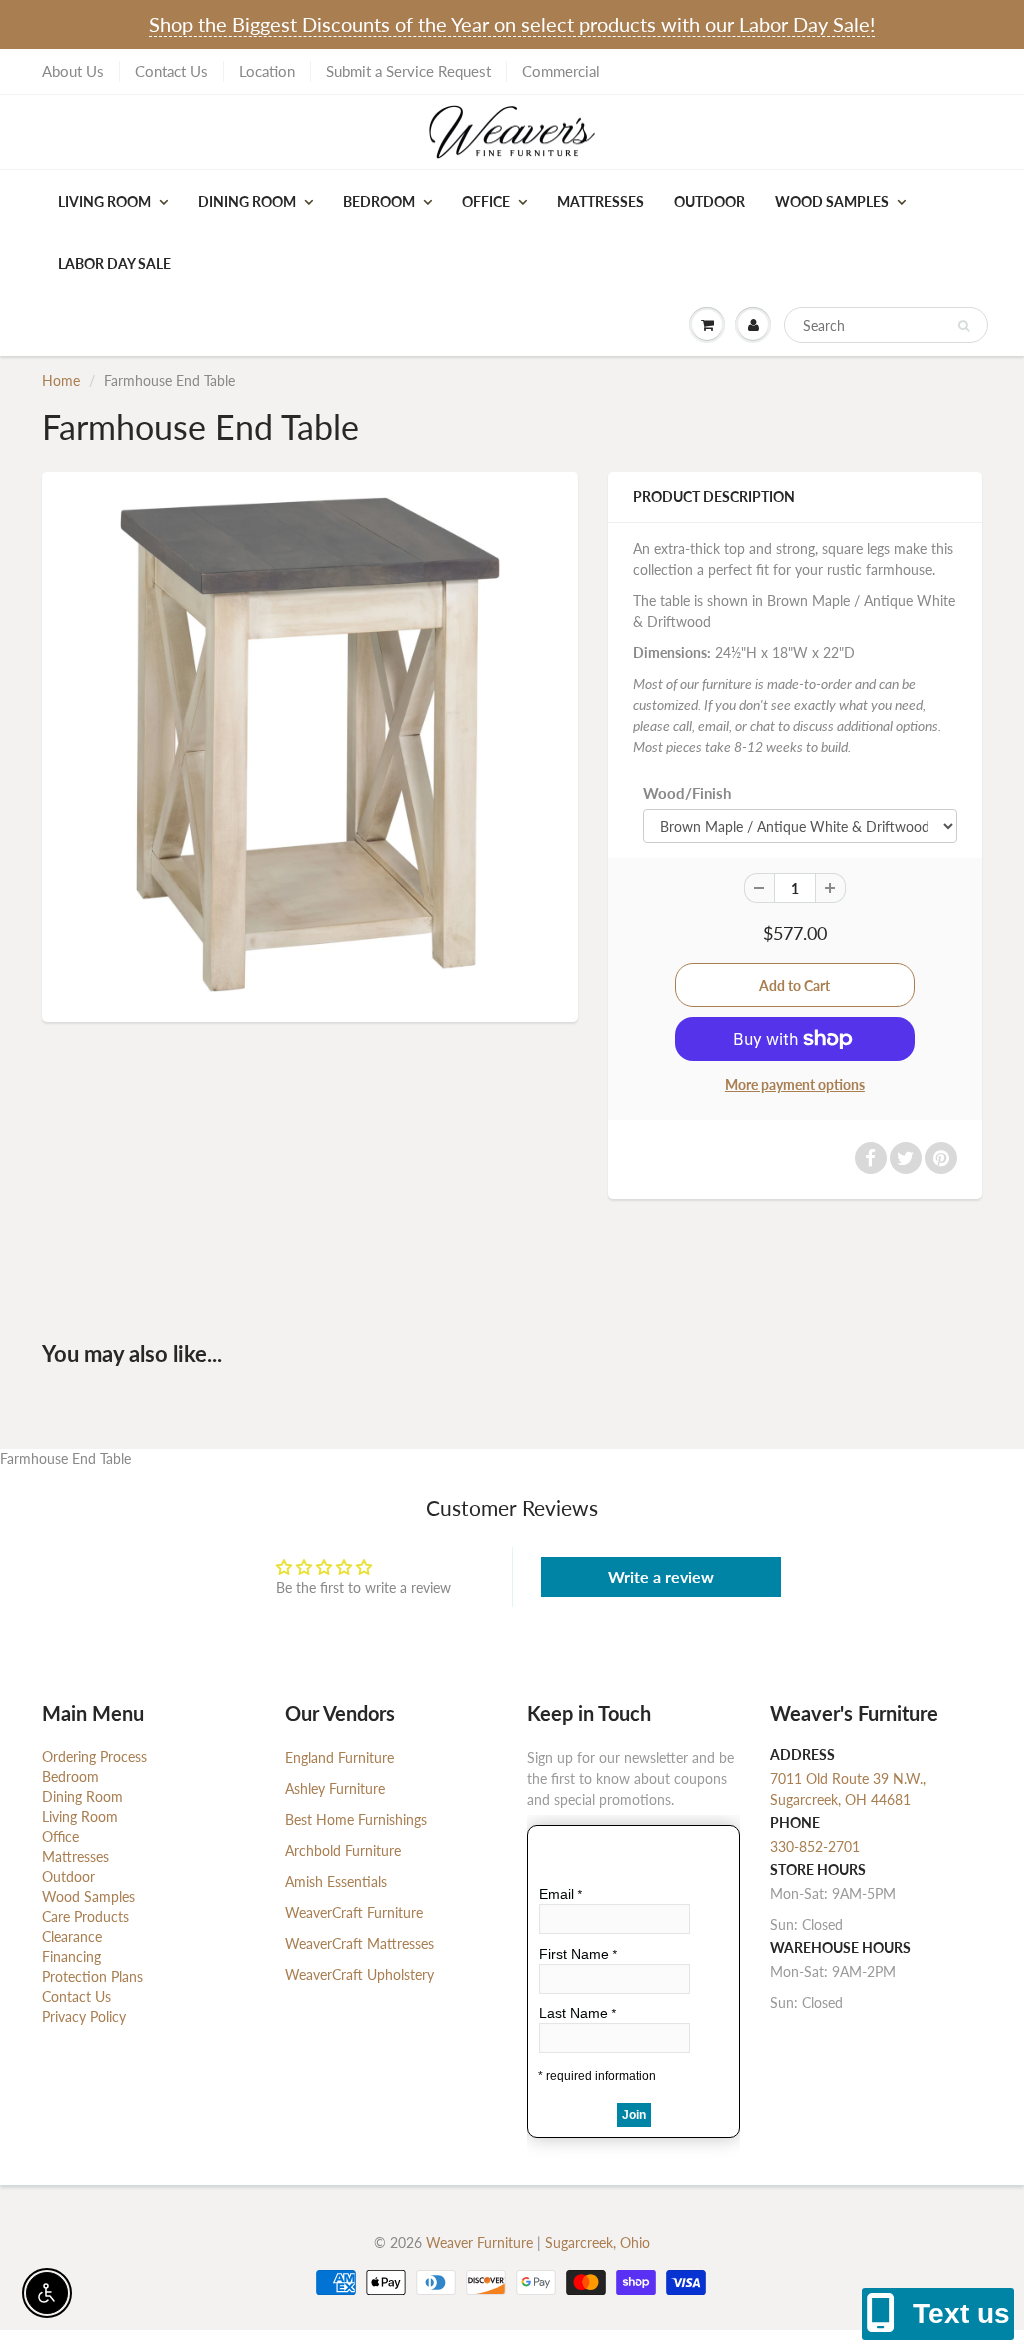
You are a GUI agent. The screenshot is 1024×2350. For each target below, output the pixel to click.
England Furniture (339, 1757)
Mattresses (600, 201)
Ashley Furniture (335, 1788)
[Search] (963, 326)
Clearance (72, 1936)
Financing (71, 1956)
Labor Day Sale (114, 263)
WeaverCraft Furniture (354, 1912)
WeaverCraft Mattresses (359, 1943)
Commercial (561, 71)
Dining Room (247, 201)
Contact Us (171, 71)
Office (486, 201)
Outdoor (709, 201)
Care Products (85, 1916)
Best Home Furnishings (356, 1819)
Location (267, 71)
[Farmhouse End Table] (310, 744)
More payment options (795, 1084)
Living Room (104, 201)
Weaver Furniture (481, 2242)
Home (61, 380)
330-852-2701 (815, 1846)
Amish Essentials (336, 1881)
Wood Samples (832, 201)
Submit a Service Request (408, 71)
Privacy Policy (84, 2016)
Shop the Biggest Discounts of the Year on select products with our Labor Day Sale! (512, 24)
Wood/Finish (687, 793)
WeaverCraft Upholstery (359, 1974)
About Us (73, 71)
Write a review (661, 1576)
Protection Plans (92, 1976)
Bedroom (379, 201)
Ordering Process (94, 1756)
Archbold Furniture (343, 1850)
